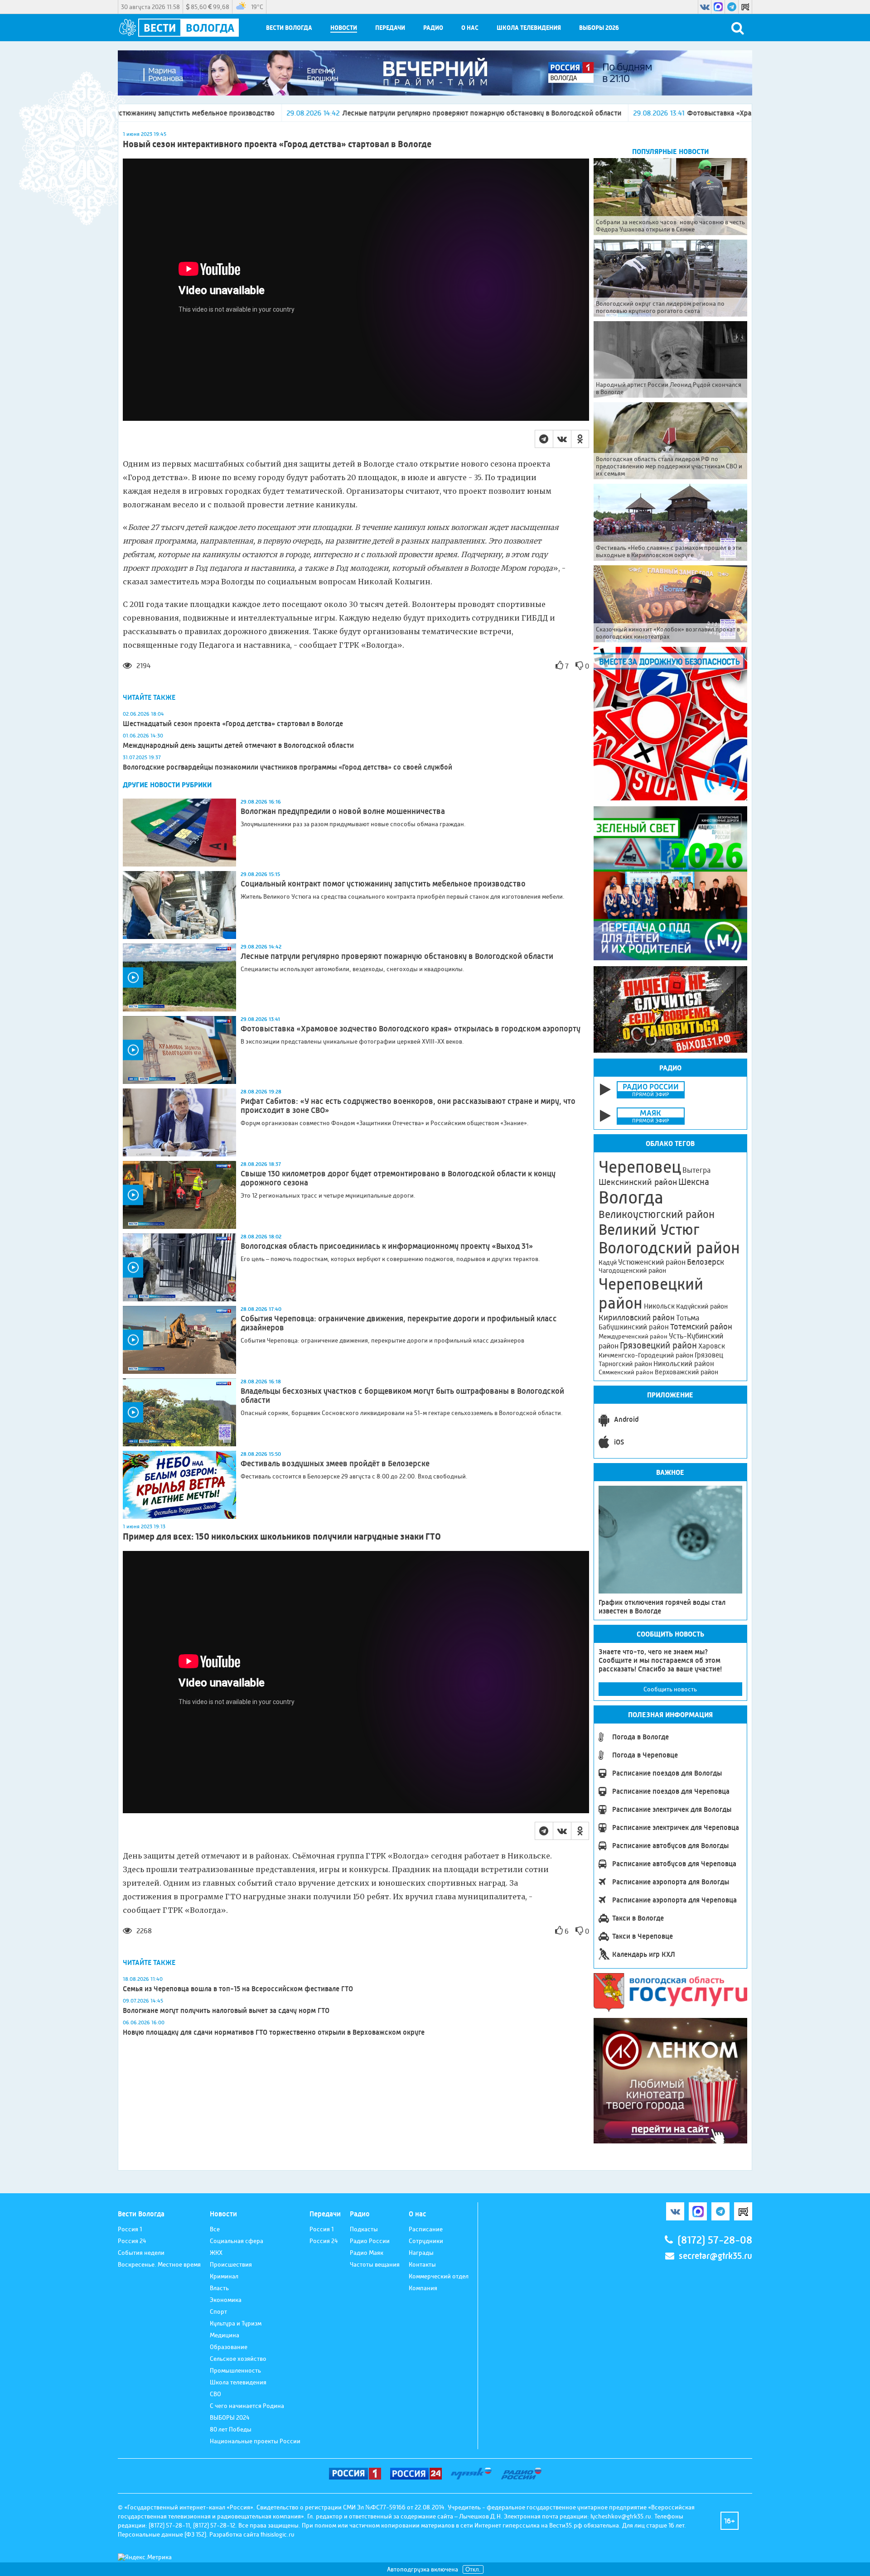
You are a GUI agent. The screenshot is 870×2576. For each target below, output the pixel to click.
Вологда (631, 1198)
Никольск (659, 1306)
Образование (229, 2347)
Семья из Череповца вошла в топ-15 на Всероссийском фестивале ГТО (238, 1989)
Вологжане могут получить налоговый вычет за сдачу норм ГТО (226, 2010)
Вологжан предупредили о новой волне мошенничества (343, 811)
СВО (215, 2394)
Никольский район (684, 1364)
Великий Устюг (649, 1230)
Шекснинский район (638, 1182)
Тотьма (688, 1318)
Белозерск (706, 1262)
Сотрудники (426, 2241)
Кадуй (608, 1262)
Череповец (640, 1167)
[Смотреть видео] (179, 977)
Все (215, 2229)
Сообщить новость (670, 1689)
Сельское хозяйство (238, 2359)
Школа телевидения (529, 28)
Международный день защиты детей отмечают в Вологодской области (238, 745)
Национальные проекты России (255, 2441)
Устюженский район (652, 1262)
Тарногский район (625, 1364)
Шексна (694, 1182)
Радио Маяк (367, 2253)
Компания (423, 2288)
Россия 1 (130, 2229)
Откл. (473, 2569)
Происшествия (231, 2264)
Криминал (224, 2276)
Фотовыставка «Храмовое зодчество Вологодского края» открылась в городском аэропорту (670, 113)
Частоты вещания (375, 2264)
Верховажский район (686, 1372)
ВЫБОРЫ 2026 (599, 28)
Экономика (226, 2300)
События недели (141, 2253)
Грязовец (709, 1355)
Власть (219, 2288)
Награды (421, 2253)
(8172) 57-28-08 (715, 2240)
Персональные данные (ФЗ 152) (162, 2534)
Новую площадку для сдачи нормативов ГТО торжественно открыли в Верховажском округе (274, 2032)
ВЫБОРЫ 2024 (230, 2417)
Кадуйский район (702, 1306)
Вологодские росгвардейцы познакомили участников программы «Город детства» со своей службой (288, 767)
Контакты (422, 2264)
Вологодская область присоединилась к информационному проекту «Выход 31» (387, 1246)
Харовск (712, 1346)
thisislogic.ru (278, 2534)
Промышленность (235, 2370)
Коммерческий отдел (439, 2276)
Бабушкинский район (634, 1327)
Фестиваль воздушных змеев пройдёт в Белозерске (335, 1464)
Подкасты (364, 2229)
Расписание (426, 2229)
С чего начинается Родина (247, 2406)
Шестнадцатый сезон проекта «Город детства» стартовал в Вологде (233, 724)
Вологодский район (669, 1248)
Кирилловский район (637, 1317)
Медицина (225, 2335)
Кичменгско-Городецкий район (646, 1355)
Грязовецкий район (658, 1346)
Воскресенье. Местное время (159, 2264)
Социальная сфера (237, 2241)
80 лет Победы (231, 2429)
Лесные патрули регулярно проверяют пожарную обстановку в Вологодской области (313, 113)
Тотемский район (701, 1327)
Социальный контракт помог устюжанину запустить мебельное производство (383, 884)
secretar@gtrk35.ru (715, 2256)
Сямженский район (626, 1372)
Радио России (370, 2241)
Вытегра (696, 1170)
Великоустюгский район (657, 1214)
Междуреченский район (633, 1336)
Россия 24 (132, 2241)
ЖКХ (216, 2253)
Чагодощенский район (632, 1271)
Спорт (218, 2311)
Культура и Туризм (236, 2323)
